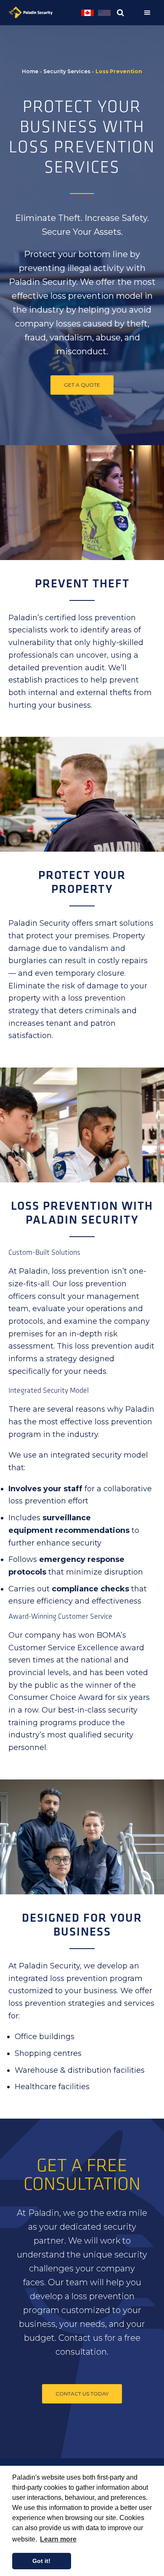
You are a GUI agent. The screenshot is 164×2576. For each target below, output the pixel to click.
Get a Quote (82, 385)
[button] (149, 13)
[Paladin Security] (44, 13)
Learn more (58, 2539)
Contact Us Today (82, 2394)
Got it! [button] (41, 2561)
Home (30, 71)
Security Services (67, 71)
